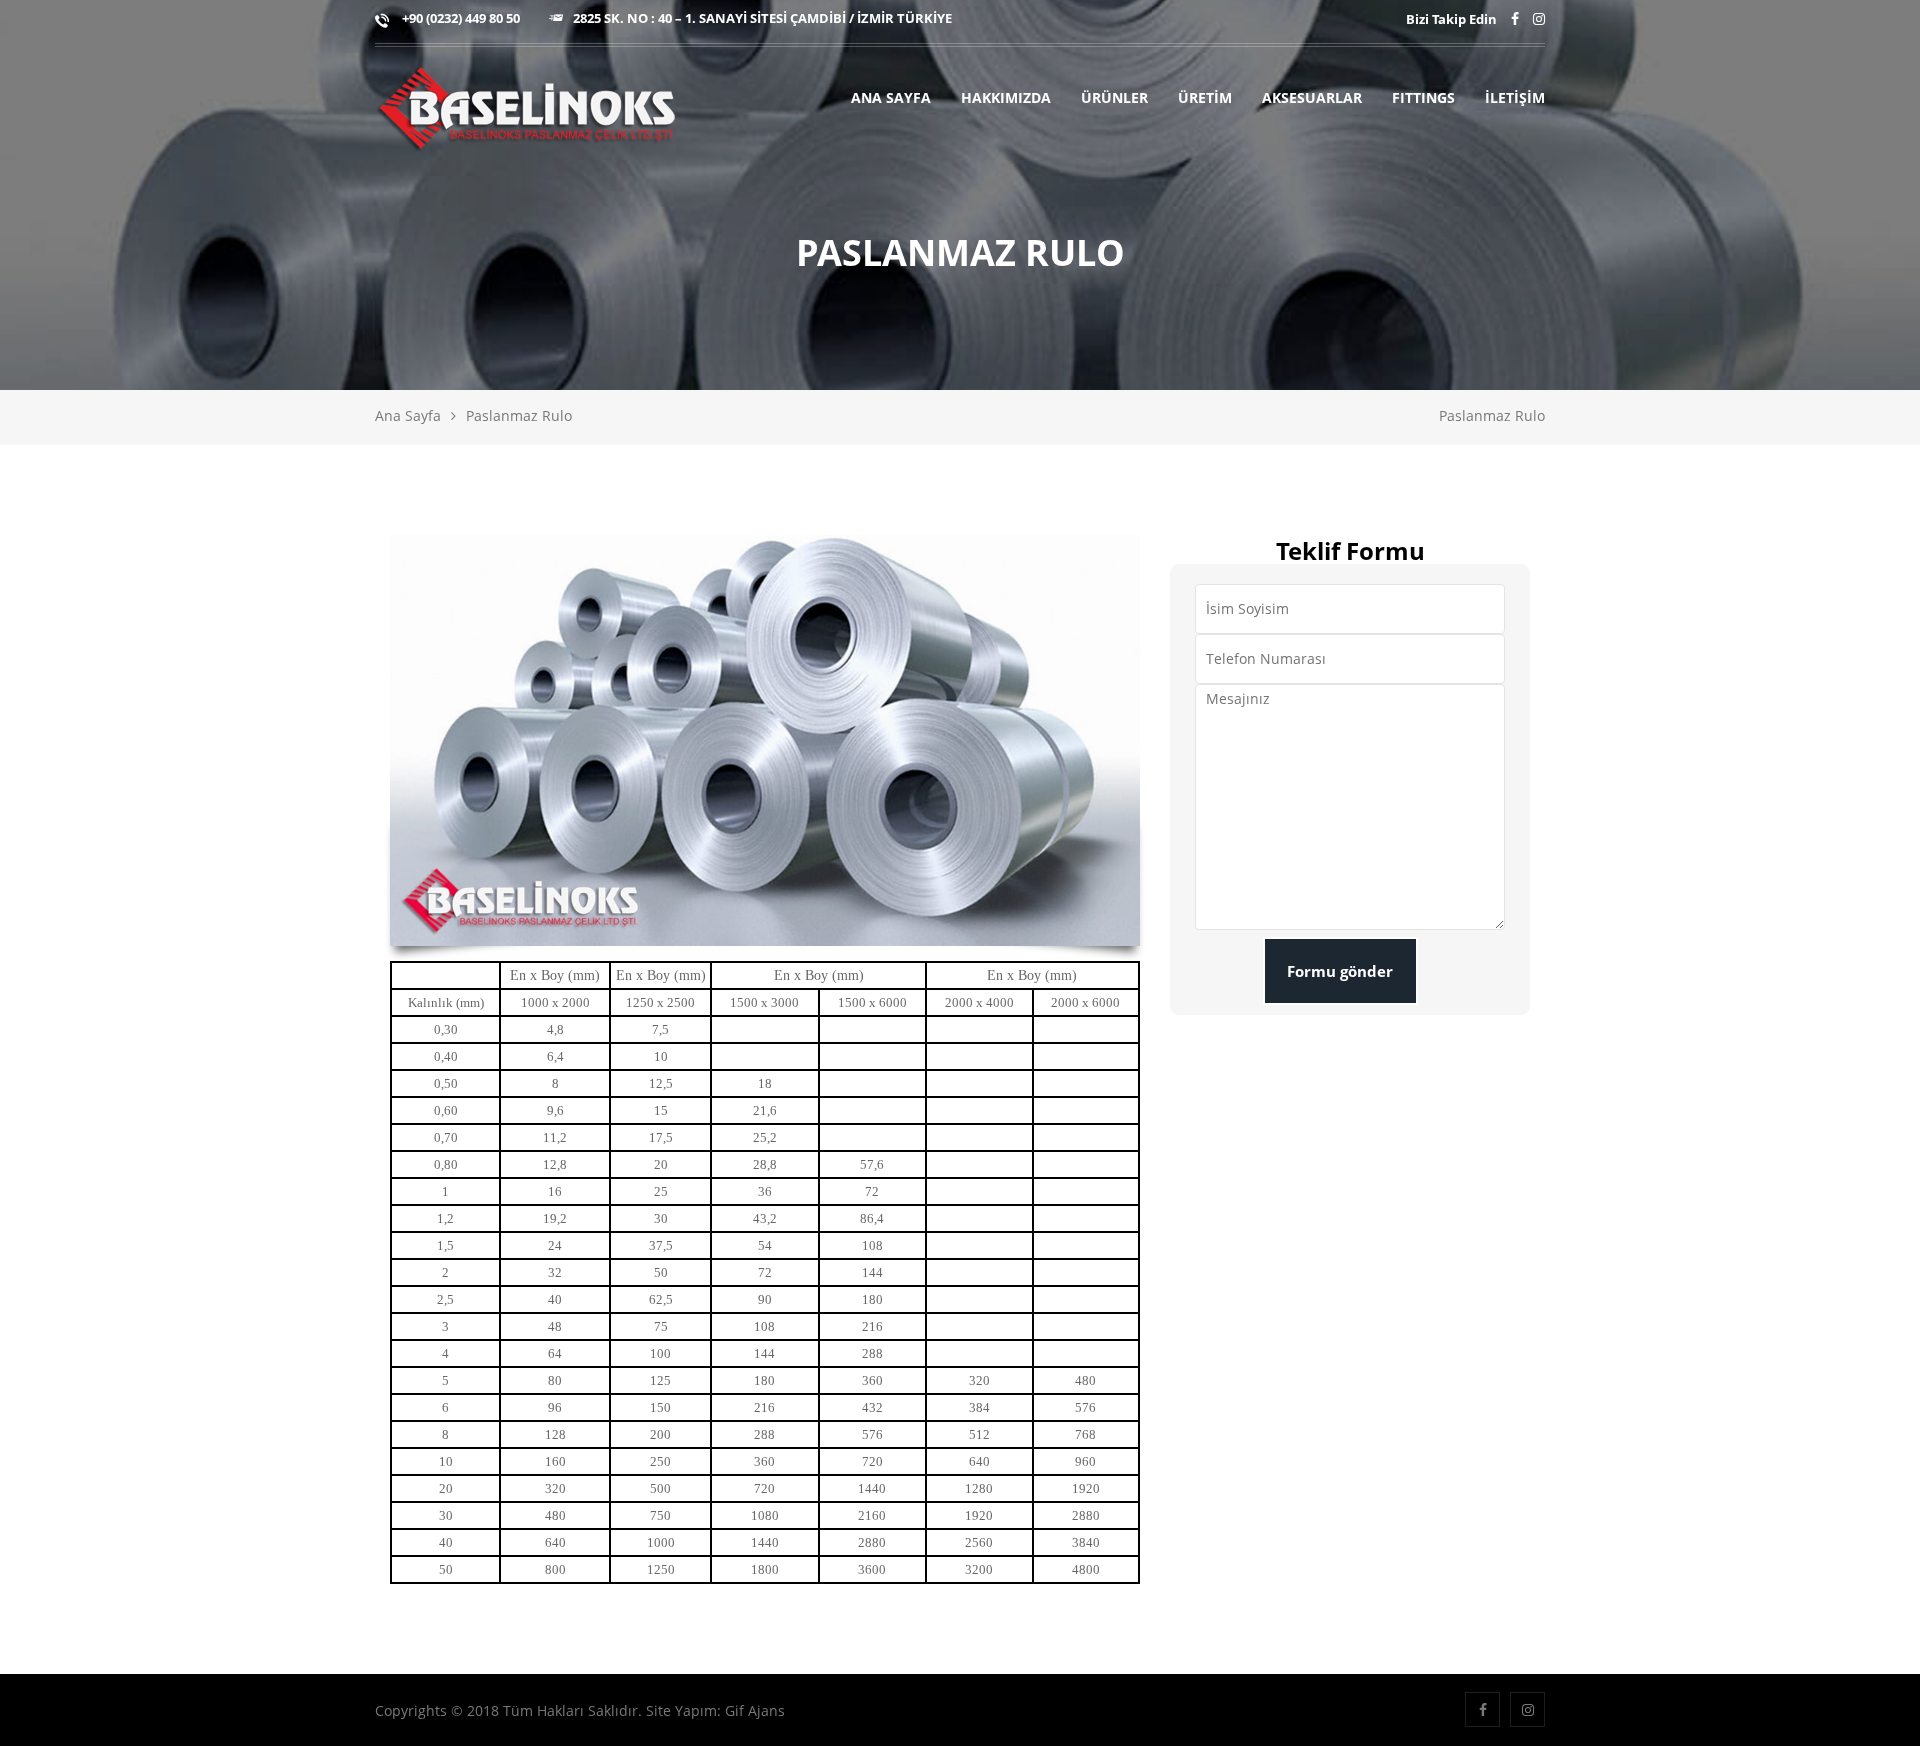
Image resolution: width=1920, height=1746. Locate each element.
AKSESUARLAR (1312, 97)
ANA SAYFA (891, 97)
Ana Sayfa (408, 415)
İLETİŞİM (1515, 97)
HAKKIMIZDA (1006, 97)
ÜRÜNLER (1114, 97)
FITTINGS (1423, 97)
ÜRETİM (1205, 97)
